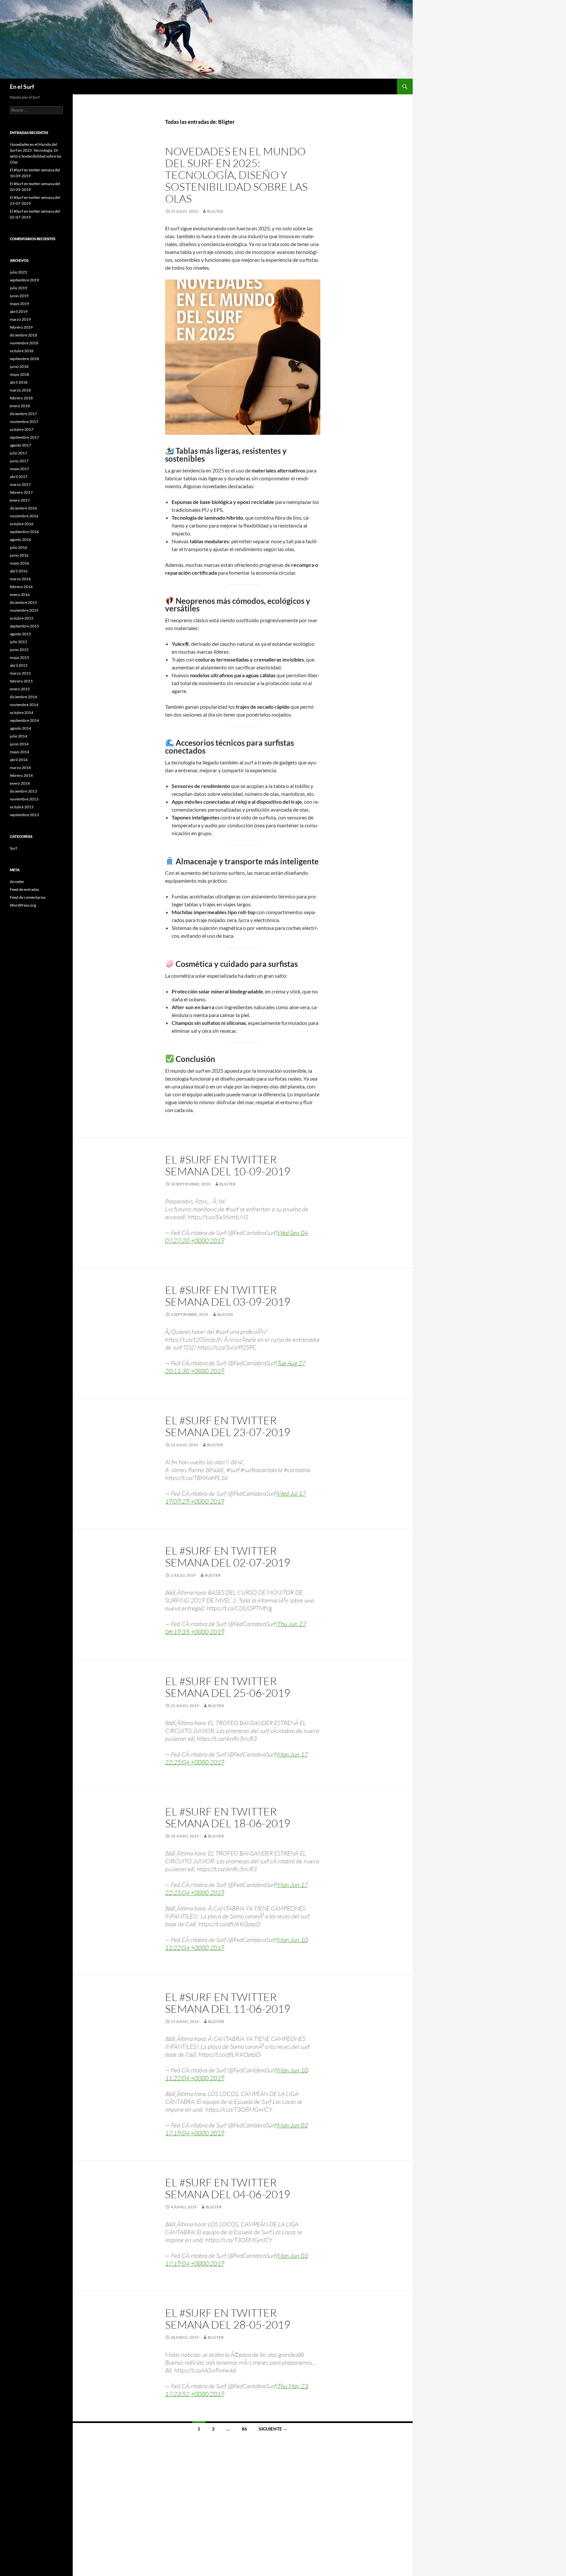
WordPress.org (23, 905)
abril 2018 (19, 382)
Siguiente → (273, 2429)
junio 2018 (19, 366)
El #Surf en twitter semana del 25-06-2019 (228, 1687)
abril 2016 (19, 571)
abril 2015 (19, 665)
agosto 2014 (20, 728)
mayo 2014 (19, 752)
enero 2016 (20, 595)
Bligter (215, 211)
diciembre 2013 (23, 791)
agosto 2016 (20, 539)
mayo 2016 (19, 563)
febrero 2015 (21, 681)
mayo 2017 (19, 469)
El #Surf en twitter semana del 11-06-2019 (228, 2003)
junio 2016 (19, 555)
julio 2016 (19, 547)
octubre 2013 (22, 807)
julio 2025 (19, 272)
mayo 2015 (19, 657)
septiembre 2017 (24, 437)
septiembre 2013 (24, 815)
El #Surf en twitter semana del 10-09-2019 (228, 1165)
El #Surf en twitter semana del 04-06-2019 (228, 2188)
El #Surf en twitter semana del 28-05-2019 (228, 2319)
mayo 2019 (19, 304)
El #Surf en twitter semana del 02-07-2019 (228, 1557)
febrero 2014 (21, 775)
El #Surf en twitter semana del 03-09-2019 (228, 1296)
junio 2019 (19, 296)
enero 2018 (20, 406)
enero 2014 (20, 783)
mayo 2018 (19, 374)
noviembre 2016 (24, 516)
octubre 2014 (22, 712)
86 (244, 2429)
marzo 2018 (20, 390)
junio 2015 (19, 650)
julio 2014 (19, 736)
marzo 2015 (20, 673)
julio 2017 (19, 453)
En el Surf (22, 87)
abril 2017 (19, 477)
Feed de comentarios (28, 897)
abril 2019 (19, 311)
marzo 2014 (20, 768)
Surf (13, 848)
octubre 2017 (22, 429)
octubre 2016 (22, 524)
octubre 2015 (22, 618)
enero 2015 (20, 689)
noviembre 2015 (24, 610)
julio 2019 (19, 288)
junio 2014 (19, 744)
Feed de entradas (24, 889)
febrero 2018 (21, 398)
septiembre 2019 (24, 280)
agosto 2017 (20, 445)
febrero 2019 (21, 327)
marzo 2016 (20, 579)
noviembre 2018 (24, 343)
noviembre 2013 (24, 799)
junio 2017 (19, 461)
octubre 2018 (22, 351)
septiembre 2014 (24, 720)
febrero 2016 (21, 587)
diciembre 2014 (23, 697)
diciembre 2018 (23, 335)
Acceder (17, 882)
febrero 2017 (21, 492)
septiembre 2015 (24, 626)
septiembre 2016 (24, 532)
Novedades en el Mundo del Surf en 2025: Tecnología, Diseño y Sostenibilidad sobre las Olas (236, 175)
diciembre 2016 (23, 508)
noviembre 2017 (24, 422)
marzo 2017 (20, 484)
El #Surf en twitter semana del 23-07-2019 (228, 1426)
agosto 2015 (20, 634)
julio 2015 (19, 642)
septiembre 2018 (24, 359)
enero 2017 (20, 500)
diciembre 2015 (23, 602)
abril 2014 (19, 760)
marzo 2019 (20, 319)
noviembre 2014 (24, 705)
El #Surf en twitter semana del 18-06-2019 (228, 1817)
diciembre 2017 (23, 414)
